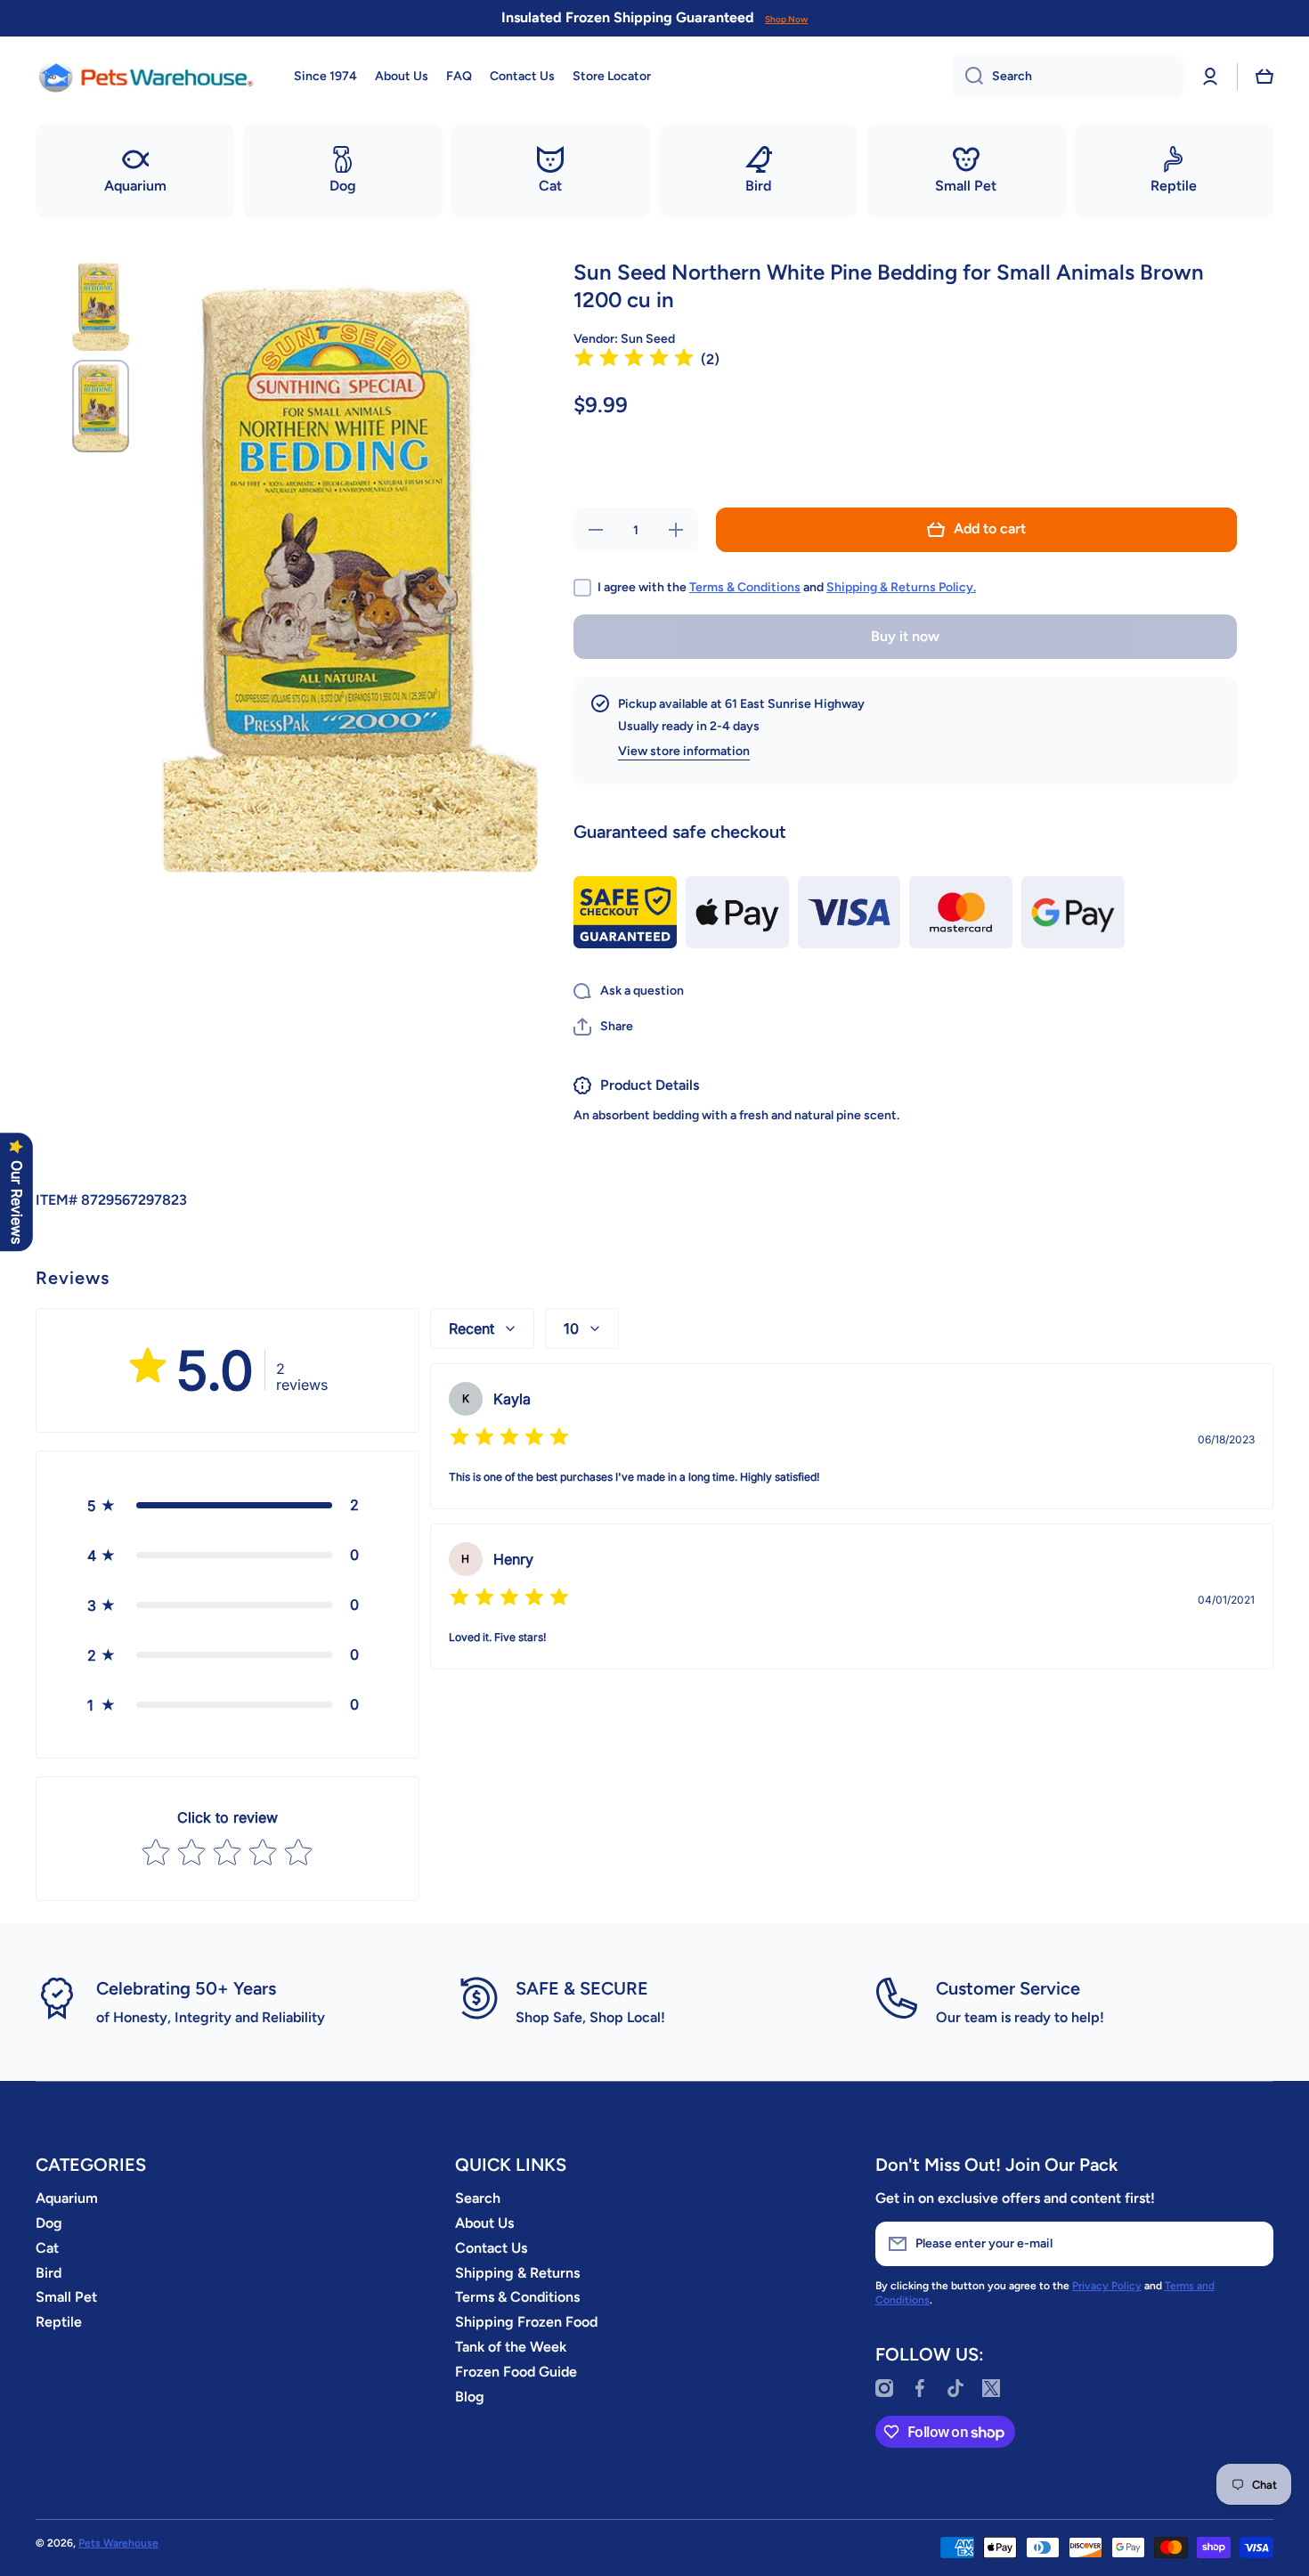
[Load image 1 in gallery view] (101, 305)
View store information (684, 751)
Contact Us (491, 2248)
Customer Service (1008, 1988)
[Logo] (147, 77)
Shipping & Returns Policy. (901, 587)
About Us (484, 2223)
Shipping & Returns (517, 2273)
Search (478, 2198)
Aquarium (67, 2198)
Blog (470, 2397)
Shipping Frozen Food (526, 2322)
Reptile (59, 2322)
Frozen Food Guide (516, 2372)
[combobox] (1068, 77)
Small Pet (66, 2297)
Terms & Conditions (745, 587)
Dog (49, 2223)
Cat (47, 2248)
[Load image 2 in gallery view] (101, 406)
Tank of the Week (511, 2347)
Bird (49, 2273)
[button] (1264, 77)
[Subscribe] (1251, 2244)
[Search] (968, 77)
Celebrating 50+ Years (186, 1988)
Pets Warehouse (118, 2543)
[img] (634, 360)
